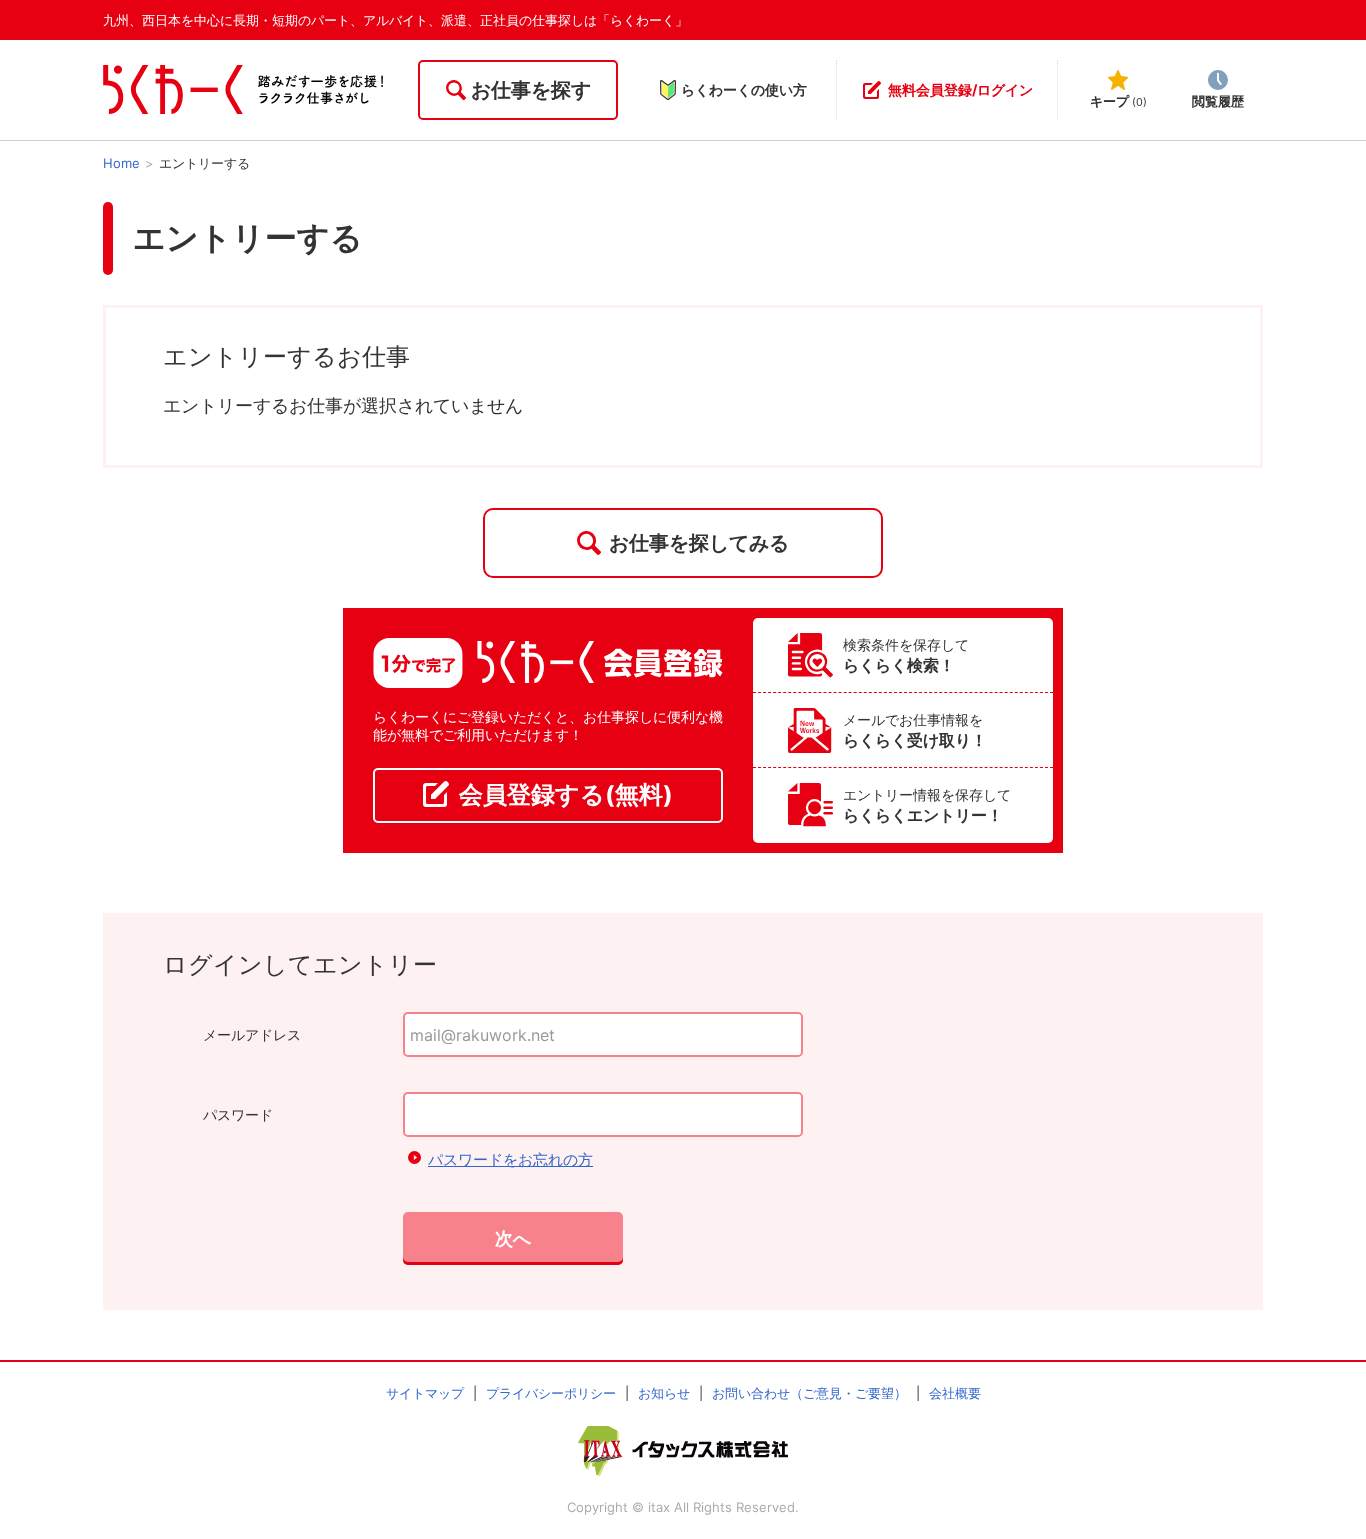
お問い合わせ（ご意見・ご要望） (809, 1393)
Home (121, 163)
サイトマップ (425, 1393)
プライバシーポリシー (551, 1393)
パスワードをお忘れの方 (510, 1159)
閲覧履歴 (1218, 101)
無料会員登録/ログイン (960, 89)
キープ (1118, 101)
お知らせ (664, 1393)
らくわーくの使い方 (744, 89)
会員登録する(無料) (566, 794)
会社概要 (955, 1393)
